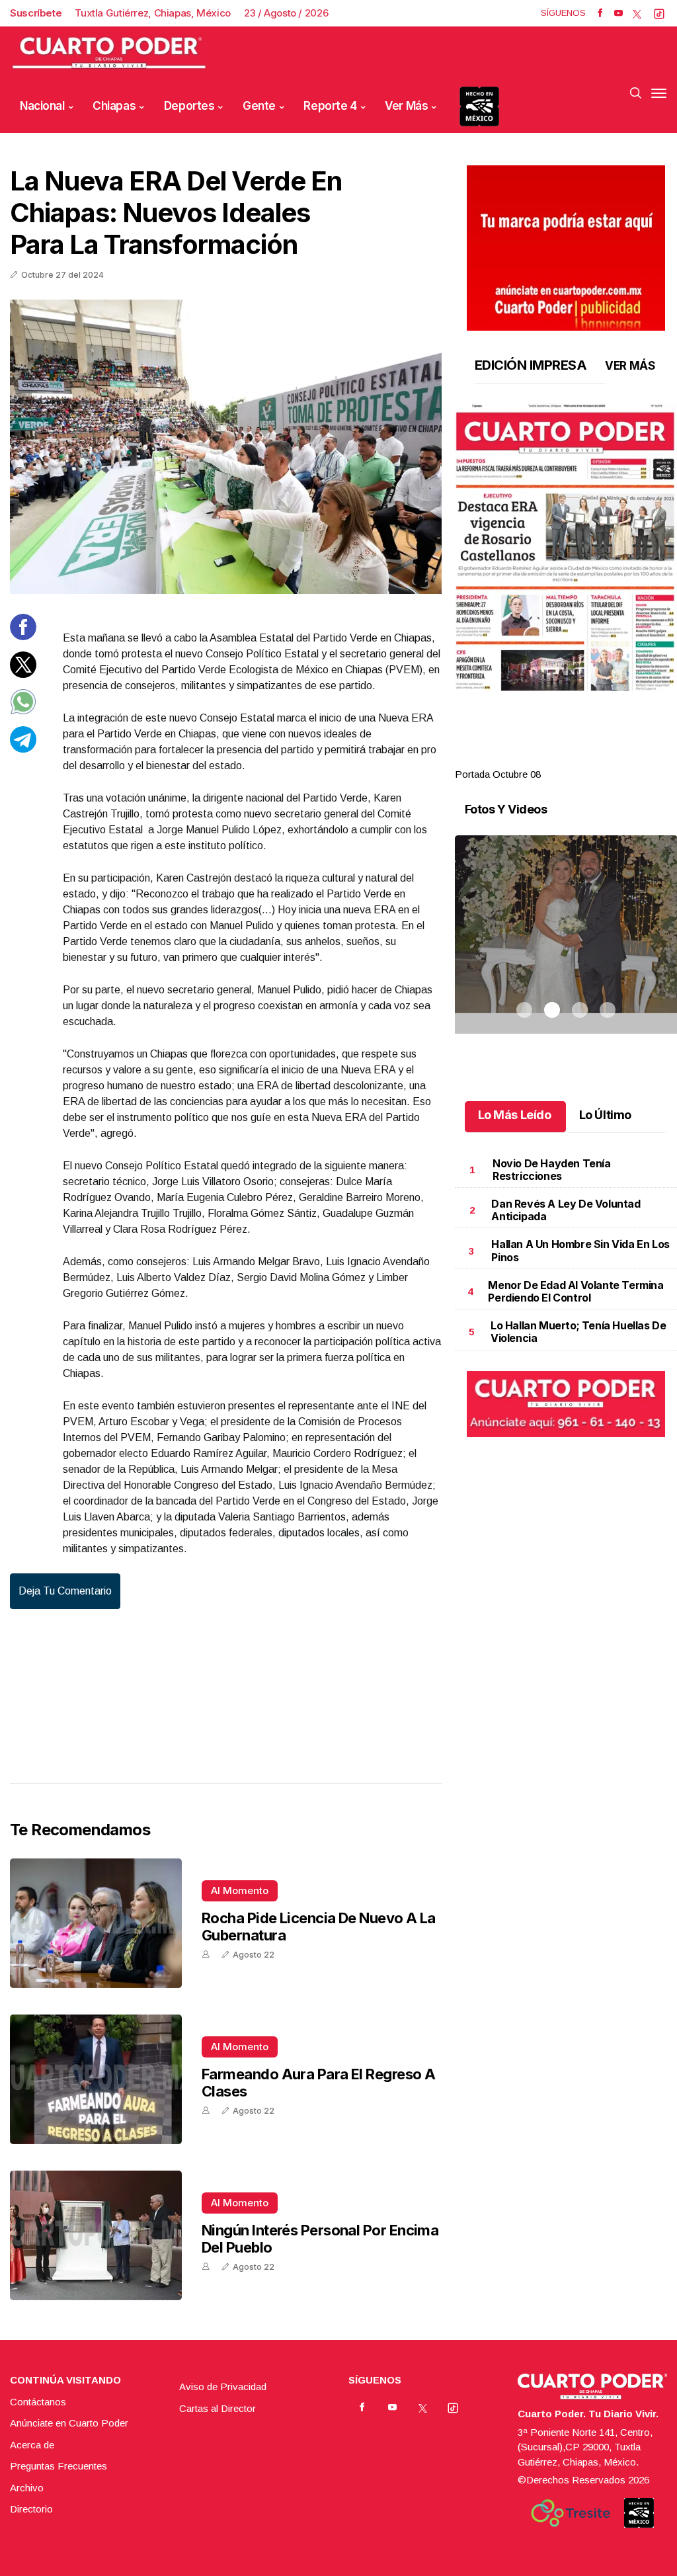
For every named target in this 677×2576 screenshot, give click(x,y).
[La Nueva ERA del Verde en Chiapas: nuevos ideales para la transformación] (226, 447)
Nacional (42, 106)
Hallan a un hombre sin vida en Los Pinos (580, 1250)
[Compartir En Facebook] (23, 637)
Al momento (240, 1890)
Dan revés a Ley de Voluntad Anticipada (566, 1210)
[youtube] (618, 13)
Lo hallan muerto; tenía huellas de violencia (578, 1332)
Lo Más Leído (515, 1115)
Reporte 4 (330, 106)
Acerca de (32, 2445)
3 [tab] (580, 759)
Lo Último (605, 1115)
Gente (259, 106)
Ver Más (406, 106)
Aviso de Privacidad (223, 2387)
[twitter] (637, 13)
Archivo (27, 2488)
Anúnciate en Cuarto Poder (69, 2423)
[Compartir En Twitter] (23, 674)
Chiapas (114, 106)
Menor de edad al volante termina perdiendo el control (576, 1291)
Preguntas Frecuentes (59, 2466)
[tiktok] (659, 13)
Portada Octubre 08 (498, 774)
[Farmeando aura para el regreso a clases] (96, 2079)
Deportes (189, 106)
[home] (109, 53)
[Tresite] (571, 2513)
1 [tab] (524, 759)
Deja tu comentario (65, 1591)
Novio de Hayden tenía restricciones (552, 1170)
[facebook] (600, 13)
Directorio (31, 2509)
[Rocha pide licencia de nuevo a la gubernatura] (96, 1923)
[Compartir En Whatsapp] (23, 711)
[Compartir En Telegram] (23, 749)
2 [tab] (552, 759)
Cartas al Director (218, 2408)
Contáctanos (38, 2402)
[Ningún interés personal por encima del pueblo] (96, 2235)
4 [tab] (608, 759)
